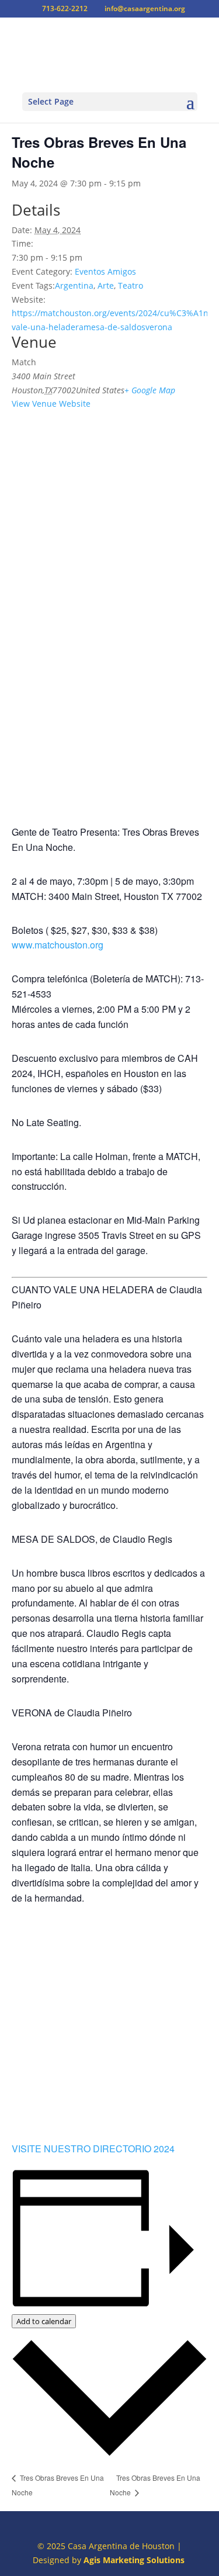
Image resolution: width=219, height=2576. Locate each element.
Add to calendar (44, 2321)
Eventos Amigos (105, 271)
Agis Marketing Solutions (134, 2560)
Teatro (131, 285)
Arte (106, 285)
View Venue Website (51, 404)
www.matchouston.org (58, 945)
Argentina (74, 285)
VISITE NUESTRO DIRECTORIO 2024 (93, 2149)
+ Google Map (150, 390)
